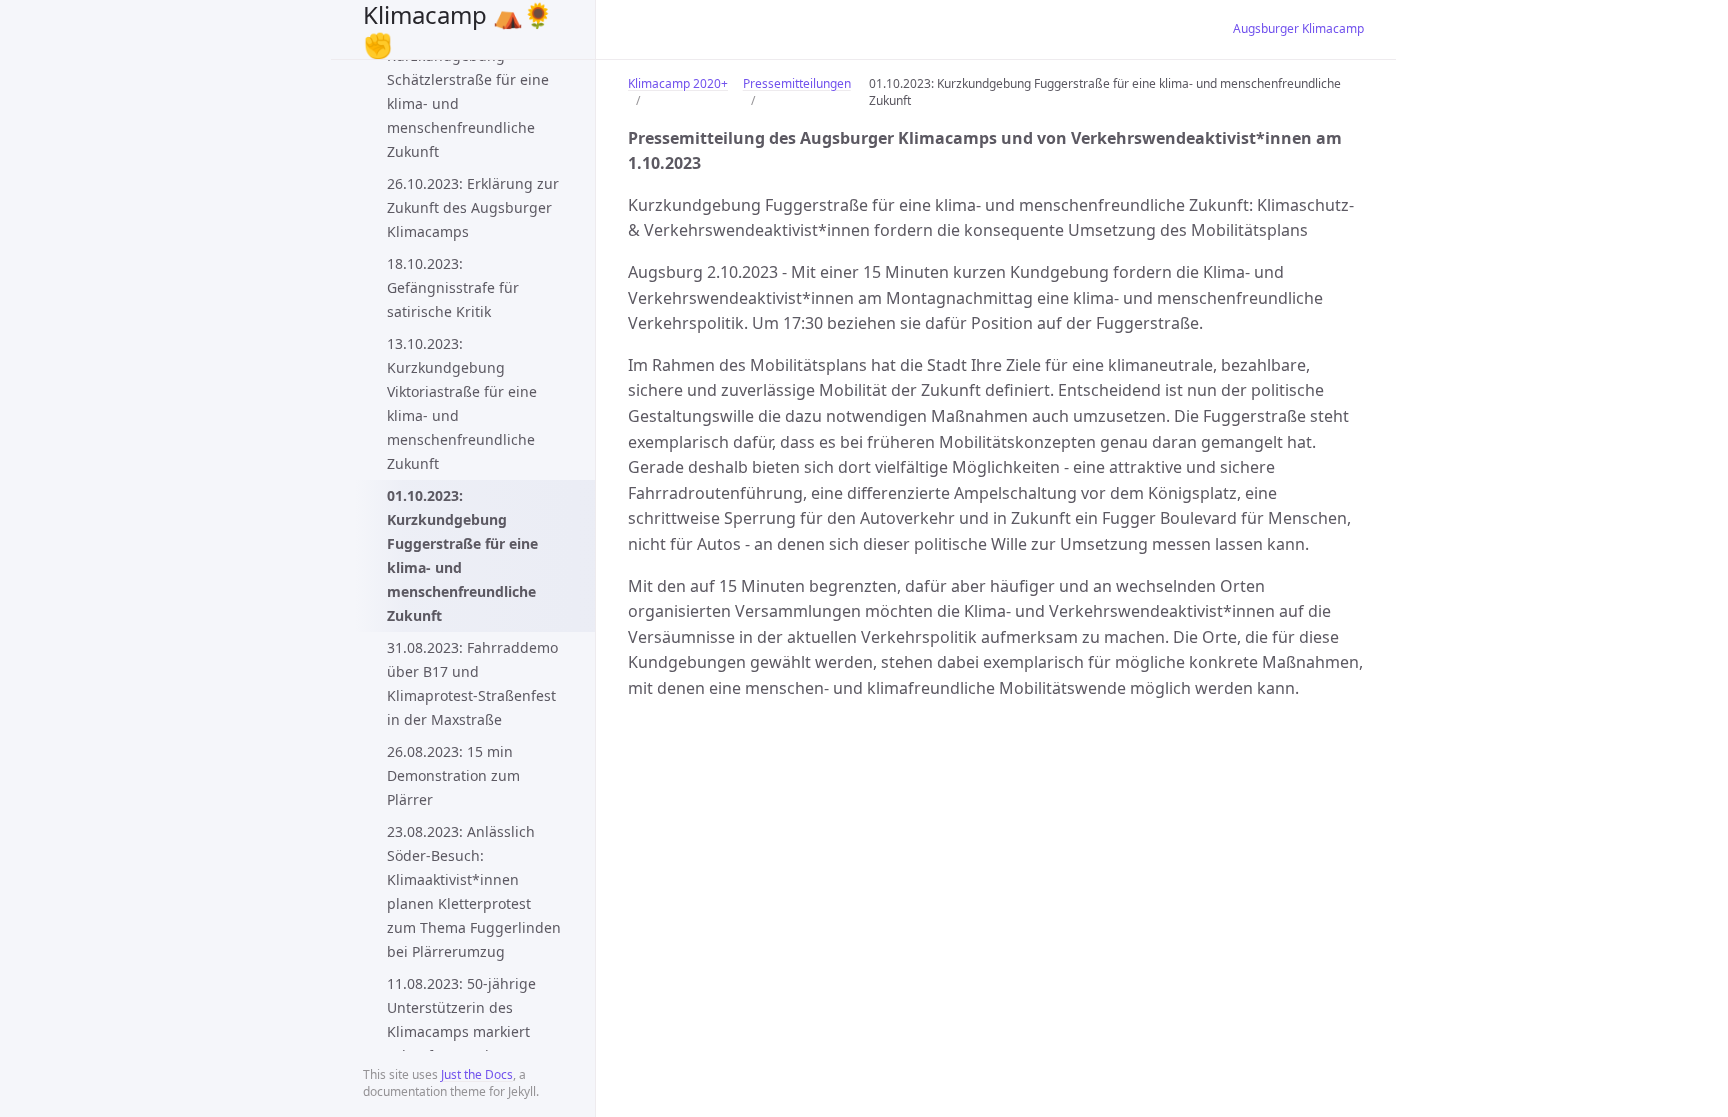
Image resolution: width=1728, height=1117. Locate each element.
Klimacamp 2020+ (678, 83)
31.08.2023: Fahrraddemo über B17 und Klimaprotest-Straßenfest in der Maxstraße (472, 683)
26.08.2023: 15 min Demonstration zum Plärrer (453, 775)
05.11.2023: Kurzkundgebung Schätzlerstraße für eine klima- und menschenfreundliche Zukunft (468, 91)
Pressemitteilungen (797, 83)
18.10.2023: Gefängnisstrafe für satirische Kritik (453, 287)
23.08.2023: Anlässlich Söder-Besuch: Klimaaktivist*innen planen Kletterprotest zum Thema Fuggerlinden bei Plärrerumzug (474, 891)
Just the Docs (477, 1074)
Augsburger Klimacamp (1298, 28)
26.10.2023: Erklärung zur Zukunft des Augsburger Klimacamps (473, 207)
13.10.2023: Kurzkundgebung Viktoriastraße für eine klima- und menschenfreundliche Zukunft (462, 403)
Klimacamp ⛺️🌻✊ (458, 29)
